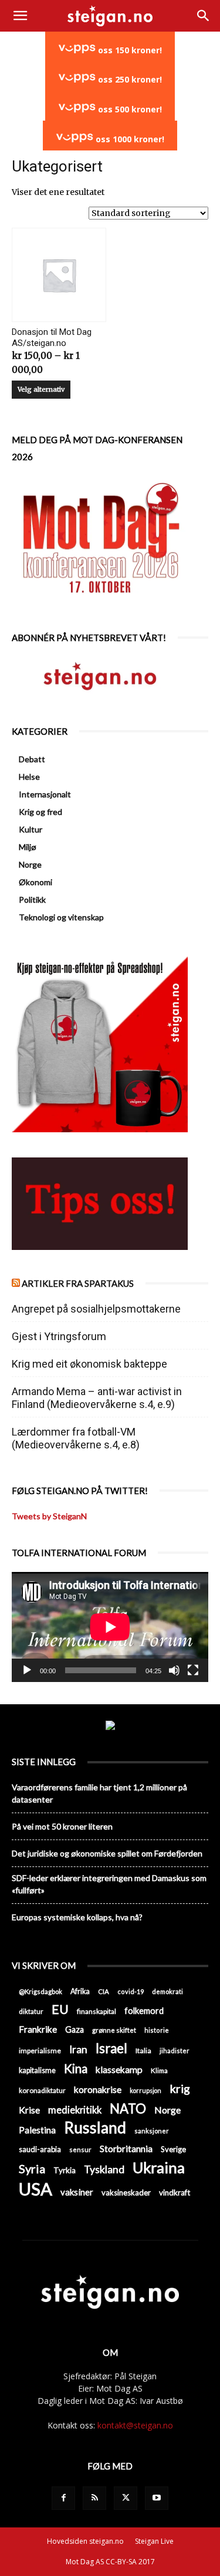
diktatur (31, 2011)
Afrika (80, 1991)
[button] (20, 16)
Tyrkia (65, 2170)
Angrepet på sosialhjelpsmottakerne (96, 1309)
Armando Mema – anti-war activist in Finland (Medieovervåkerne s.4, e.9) (97, 1398)
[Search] (204, 16)
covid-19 (131, 1991)
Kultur (31, 829)
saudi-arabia (40, 2149)
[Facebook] (63, 2498)
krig (180, 2089)
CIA (104, 1991)
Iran (78, 2049)
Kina (76, 2069)
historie (157, 2030)
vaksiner (77, 2192)
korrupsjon (145, 2090)
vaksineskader (126, 2193)
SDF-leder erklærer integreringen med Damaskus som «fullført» (109, 1884)
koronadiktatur (42, 2090)
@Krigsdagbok (40, 1991)
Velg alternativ (41, 389)
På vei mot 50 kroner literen (62, 1826)
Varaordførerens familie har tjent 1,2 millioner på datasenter (99, 1793)
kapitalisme (37, 2070)
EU (60, 2010)
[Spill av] (27, 1670)
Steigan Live (154, 2541)
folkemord (144, 2011)
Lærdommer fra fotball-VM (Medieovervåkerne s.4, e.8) (76, 1438)
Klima (159, 2070)
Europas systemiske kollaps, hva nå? (77, 1917)
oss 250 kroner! (129, 79)
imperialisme (40, 2051)
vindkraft (175, 2193)
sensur (80, 2149)
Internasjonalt (45, 794)
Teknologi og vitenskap (61, 917)
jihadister (175, 2051)
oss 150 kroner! (129, 50)
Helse (29, 777)
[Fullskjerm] (193, 1670)
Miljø (28, 847)
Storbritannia (126, 2149)
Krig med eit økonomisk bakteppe (89, 1364)
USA (35, 2189)
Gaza (75, 2029)
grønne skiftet (114, 2030)
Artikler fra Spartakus (78, 1283)
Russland (95, 2128)
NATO (128, 2109)
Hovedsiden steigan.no (85, 2541)
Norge (30, 864)
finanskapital (97, 2011)
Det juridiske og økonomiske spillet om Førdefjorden (107, 1853)
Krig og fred (40, 812)
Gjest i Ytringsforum (59, 1336)
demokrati (167, 1991)
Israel (111, 2048)
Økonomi (35, 882)
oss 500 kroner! (129, 109)
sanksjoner (152, 2131)
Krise (29, 2110)
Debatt (32, 759)
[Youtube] (157, 2498)
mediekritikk (75, 2110)
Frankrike (38, 2029)
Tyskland (104, 2169)
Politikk (32, 900)
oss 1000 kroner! (129, 139)
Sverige (173, 2149)
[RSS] (94, 2498)
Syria (32, 2169)
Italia (143, 2051)
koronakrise (98, 2089)
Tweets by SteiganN (49, 1516)
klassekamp (119, 2069)
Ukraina (159, 2168)
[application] (110, 1627)
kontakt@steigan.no (135, 2425)
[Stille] (174, 1670)
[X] (126, 2498)
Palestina (37, 2130)
